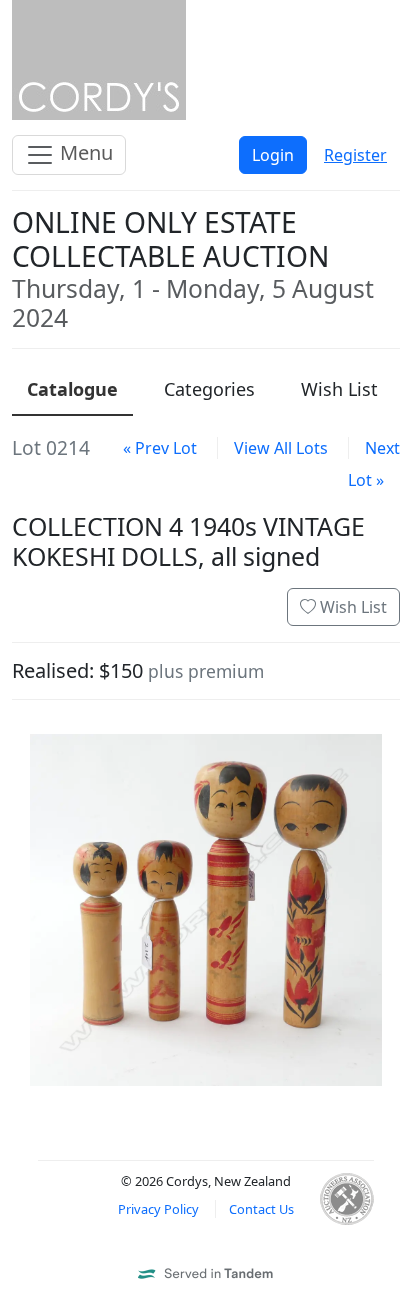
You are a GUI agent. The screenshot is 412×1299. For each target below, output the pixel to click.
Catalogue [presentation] (72, 389)
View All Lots (281, 448)
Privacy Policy (158, 1209)
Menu (84, 152)
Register (355, 155)
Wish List (351, 607)
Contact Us (261, 1209)
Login (273, 155)
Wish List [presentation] (339, 389)
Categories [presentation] (209, 389)
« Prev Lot (160, 448)
